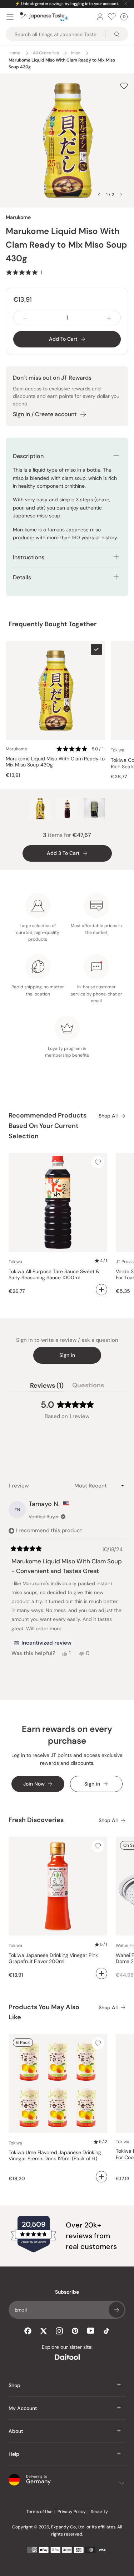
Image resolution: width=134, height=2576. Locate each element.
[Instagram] (59, 2331)
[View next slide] (121, 195)
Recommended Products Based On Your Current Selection (48, 1126)
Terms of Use (39, 2512)
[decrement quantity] (25, 318)
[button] (24, 272)
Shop (14, 2385)
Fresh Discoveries (36, 1820)
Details (22, 577)
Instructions (29, 557)
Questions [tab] (88, 1387)
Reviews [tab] (47, 1387)
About (16, 2431)
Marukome (18, 217)
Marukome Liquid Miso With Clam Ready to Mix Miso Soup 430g (55, 762)
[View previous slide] (99, 195)
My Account (23, 2408)
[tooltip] (43, 1643)
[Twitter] (44, 2331)
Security (99, 2512)
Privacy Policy (72, 2512)
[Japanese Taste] (44, 17)
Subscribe (116, 2310)
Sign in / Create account (45, 414)
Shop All (108, 1116)
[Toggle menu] (10, 17)
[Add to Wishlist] (124, 86)
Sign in (67, 1355)
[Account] (100, 17)
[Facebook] (28, 2331)
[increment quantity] (109, 318)
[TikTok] (106, 2331)
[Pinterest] (75, 2331)
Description (28, 456)
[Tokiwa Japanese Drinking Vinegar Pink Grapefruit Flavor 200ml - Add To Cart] (101, 1973)
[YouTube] (91, 2331)
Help (14, 2454)
